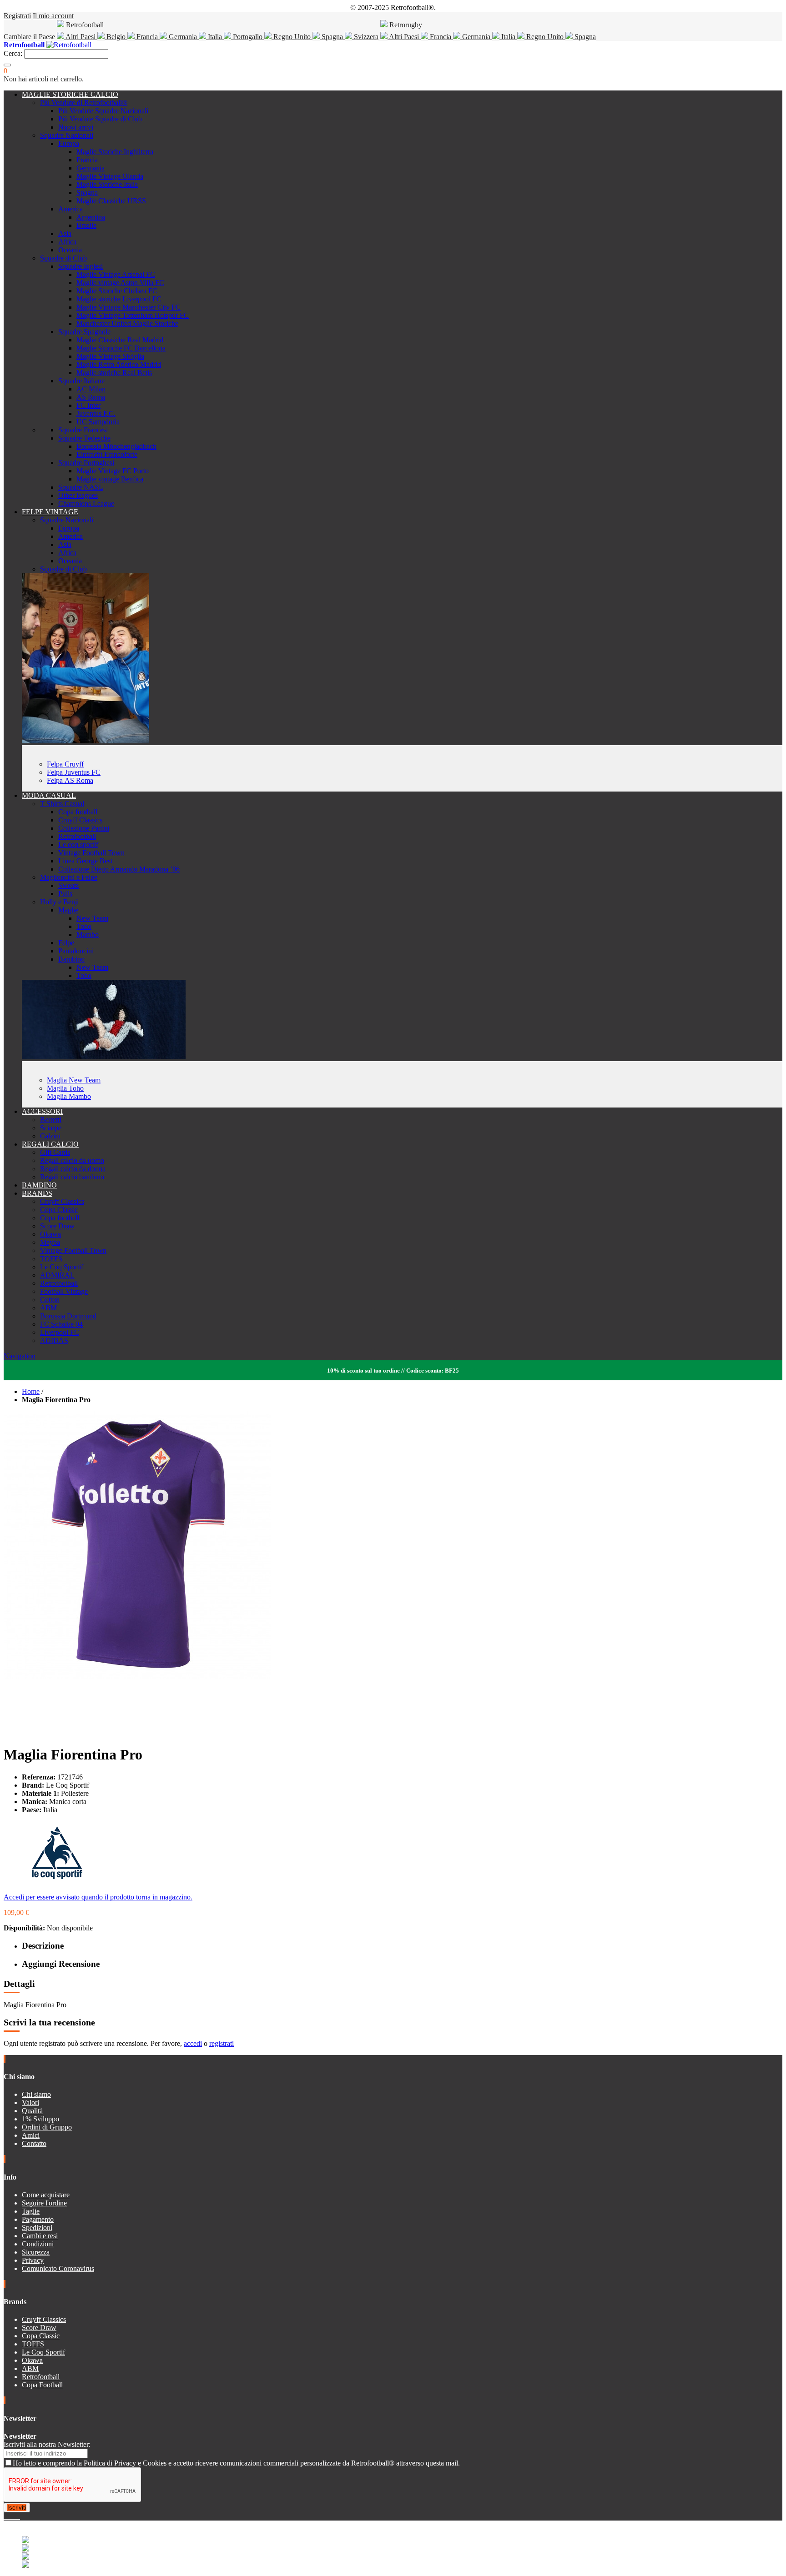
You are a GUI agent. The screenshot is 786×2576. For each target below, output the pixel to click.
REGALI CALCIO (50, 1144)
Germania (183, 37)
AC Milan (91, 389)
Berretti (51, 1120)
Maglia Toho (65, 1088)
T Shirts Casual (62, 804)
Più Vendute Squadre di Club (100, 119)
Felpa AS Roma (70, 780)
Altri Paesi (81, 37)
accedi (193, 2043)
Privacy (33, 2260)
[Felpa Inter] (86, 741)
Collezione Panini (84, 828)
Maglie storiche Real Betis (114, 373)
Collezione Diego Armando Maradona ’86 (119, 869)
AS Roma (91, 397)
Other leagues (78, 495)
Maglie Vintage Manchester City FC (128, 307)
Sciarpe (51, 1128)
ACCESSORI (42, 1111)
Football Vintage (64, 1291)
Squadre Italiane (81, 381)
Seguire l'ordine (44, 2203)
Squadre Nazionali (67, 135)
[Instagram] (13, 2516)
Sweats (68, 885)
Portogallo (248, 37)
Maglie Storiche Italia (107, 184)
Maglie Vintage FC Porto (113, 471)
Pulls (65, 894)
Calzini (50, 1136)
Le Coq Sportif (62, 1267)
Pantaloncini (76, 951)
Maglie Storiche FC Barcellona (121, 348)
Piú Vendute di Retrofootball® (84, 103)
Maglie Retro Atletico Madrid (119, 364)
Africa (67, 242)
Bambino (71, 959)
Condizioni (38, 2244)
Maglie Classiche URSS (111, 201)
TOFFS (51, 1259)
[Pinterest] (19, 2516)
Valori (30, 2102)
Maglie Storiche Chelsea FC (117, 291)
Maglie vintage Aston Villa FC (120, 283)
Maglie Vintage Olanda (110, 176)
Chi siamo (36, 2094)
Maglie (68, 910)
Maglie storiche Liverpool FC (119, 299)
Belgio (116, 37)
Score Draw (57, 1226)
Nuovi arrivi (76, 127)
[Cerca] (7, 65)
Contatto (34, 2143)
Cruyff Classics (80, 820)
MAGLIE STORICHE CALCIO (70, 94)
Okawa (50, 1234)
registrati (222, 2043)
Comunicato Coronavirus (58, 2268)
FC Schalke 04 (61, 1324)
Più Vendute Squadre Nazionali (103, 111)
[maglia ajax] (104, 1057)
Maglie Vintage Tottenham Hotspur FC (133, 315)
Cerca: (13, 53)
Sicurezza (36, 2252)
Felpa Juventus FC (74, 772)
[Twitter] (9, 2516)
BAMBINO (39, 1185)
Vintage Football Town (91, 853)
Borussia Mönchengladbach (116, 446)
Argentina (91, 217)
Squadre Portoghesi (86, 463)
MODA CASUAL (49, 795)
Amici (31, 2135)
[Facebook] (5, 2516)
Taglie (31, 2211)
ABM (48, 1308)
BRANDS (37, 1193)
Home (31, 1391)
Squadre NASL (81, 487)
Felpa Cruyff (65, 764)
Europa (69, 143)
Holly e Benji (59, 902)
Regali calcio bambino (72, 1177)
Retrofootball (77, 836)
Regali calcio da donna (73, 1169)
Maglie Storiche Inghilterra (115, 152)
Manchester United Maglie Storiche (127, 323)
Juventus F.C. (96, 413)
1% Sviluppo (40, 2119)
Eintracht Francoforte (107, 454)
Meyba (50, 1242)
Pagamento (38, 2219)
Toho (84, 926)
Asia (65, 233)
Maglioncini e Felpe (69, 877)
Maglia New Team (74, 1080)
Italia (215, 37)
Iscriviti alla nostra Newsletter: (47, 2444)
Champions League (86, 504)
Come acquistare (46, 2195)
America (71, 209)
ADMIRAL (57, 1275)
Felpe (66, 943)
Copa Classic (59, 1210)
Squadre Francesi (83, 430)
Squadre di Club (63, 258)
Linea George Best (85, 861)
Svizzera (365, 37)
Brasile (86, 225)
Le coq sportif (78, 844)
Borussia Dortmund (68, 1316)
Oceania (70, 250)
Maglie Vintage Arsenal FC (116, 274)
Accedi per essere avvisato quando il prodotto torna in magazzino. (98, 1897)
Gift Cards (55, 1152)
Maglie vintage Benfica (110, 479)
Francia (147, 37)
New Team (92, 918)
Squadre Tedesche (84, 438)
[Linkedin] (16, 2516)
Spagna (332, 37)
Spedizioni (37, 2228)
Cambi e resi (40, 2236)
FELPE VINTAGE (50, 512)
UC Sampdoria (98, 422)
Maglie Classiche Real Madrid (120, 340)
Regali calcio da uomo (72, 1160)
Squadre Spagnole (84, 332)
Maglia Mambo (69, 1096)
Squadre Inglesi (81, 266)
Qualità (32, 2111)
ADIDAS (54, 1341)
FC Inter (88, 405)
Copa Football (42, 2385)
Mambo (88, 935)
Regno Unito (292, 37)
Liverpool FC (60, 1332)
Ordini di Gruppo (47, 2127)
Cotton (50, 1300)
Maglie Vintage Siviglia (110, 356)
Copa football (78, 812)
